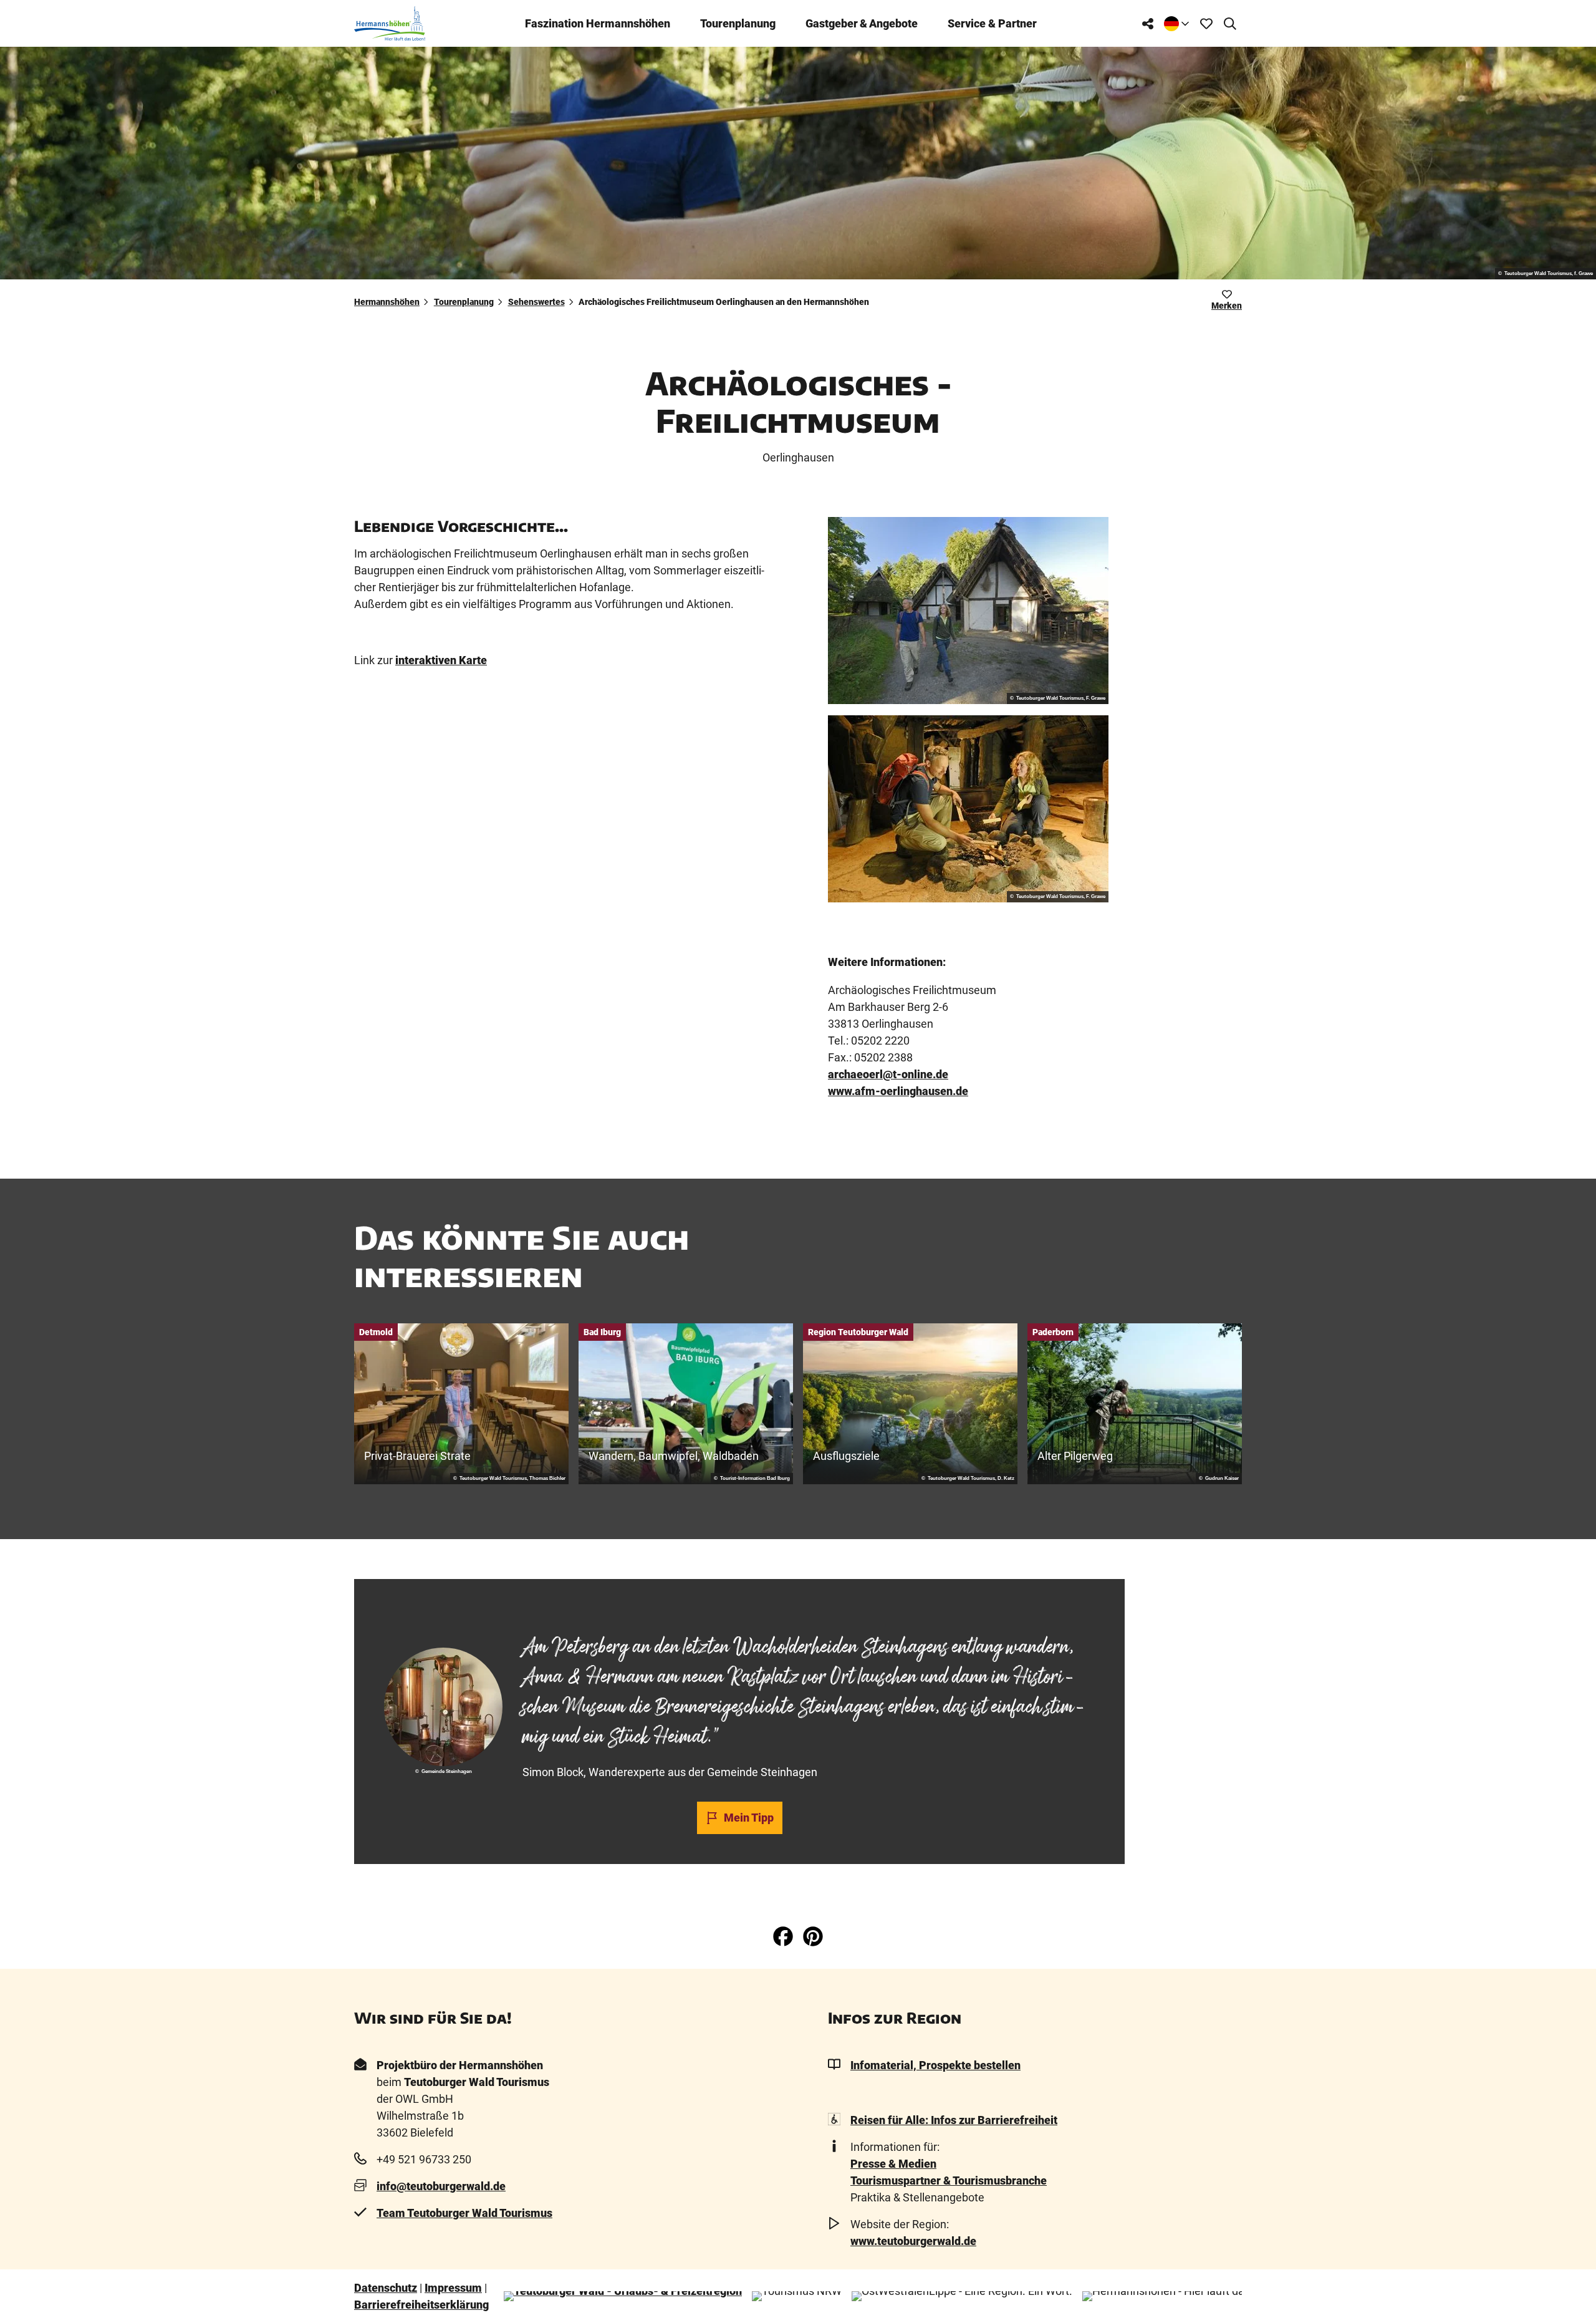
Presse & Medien (893, 2164)
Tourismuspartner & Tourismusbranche (949, 2181)
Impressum (453, 2288)
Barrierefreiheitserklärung (421, 2305)
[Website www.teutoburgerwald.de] (623, 2296)
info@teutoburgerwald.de (441, 2186)
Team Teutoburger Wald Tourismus (464, 2213)
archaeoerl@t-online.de (888, 1074)
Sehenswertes (536, 302)
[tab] (739, 1611)
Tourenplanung (738, 23)
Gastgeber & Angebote (862, 23)
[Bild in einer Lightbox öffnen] (968, 611)
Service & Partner (992, 23)
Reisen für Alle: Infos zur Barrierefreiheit (954, 2120)
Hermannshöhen (387, 302)
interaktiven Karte (441, 660)
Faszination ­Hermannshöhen (598, 23)
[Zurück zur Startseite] (390, 23)
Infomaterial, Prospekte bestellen (935, 2065)
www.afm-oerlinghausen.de (898, 1091)
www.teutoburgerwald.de (913, 2241)
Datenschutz (386, 2288)
